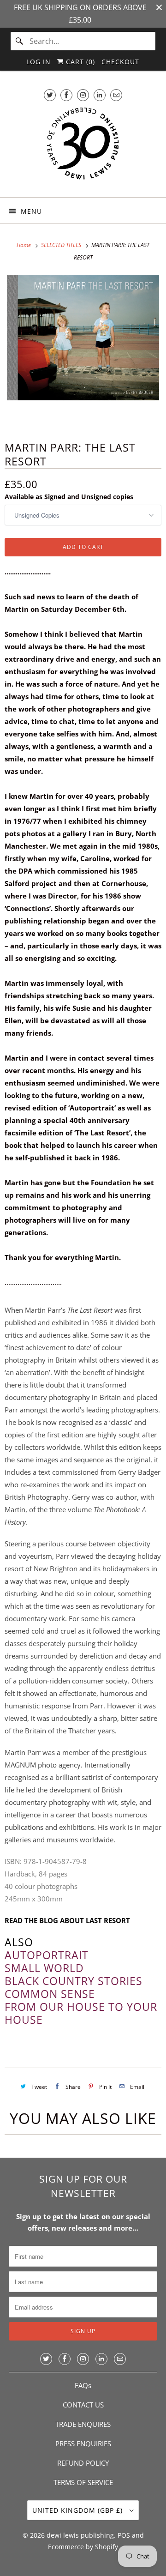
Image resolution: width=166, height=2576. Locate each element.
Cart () (79, 62)
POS (124, 2535)
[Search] (20, 41)
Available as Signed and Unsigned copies (69, 497)
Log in (39, 62)
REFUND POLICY (83, 2463)
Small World (44, 1968)
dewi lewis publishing (80, 2535)
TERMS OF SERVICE (83, 2482)
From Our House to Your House (81, 2013)
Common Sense (50, 1994)
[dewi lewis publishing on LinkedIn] (100, 95)
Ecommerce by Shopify (83, 2547)
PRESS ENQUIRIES (83, 2443)
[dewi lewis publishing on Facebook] (66, 95)
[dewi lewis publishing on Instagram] (83, 95)
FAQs (83, 2385)
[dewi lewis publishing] (83, 148)
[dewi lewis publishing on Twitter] (50, 95)
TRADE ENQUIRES (83, 2424)
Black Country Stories (74, 1981)
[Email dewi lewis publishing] (116, 95)
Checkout (120, 62)
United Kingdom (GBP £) (79, 2510)
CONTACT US (83, 2405)
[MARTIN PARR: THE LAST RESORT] (83, 351)
